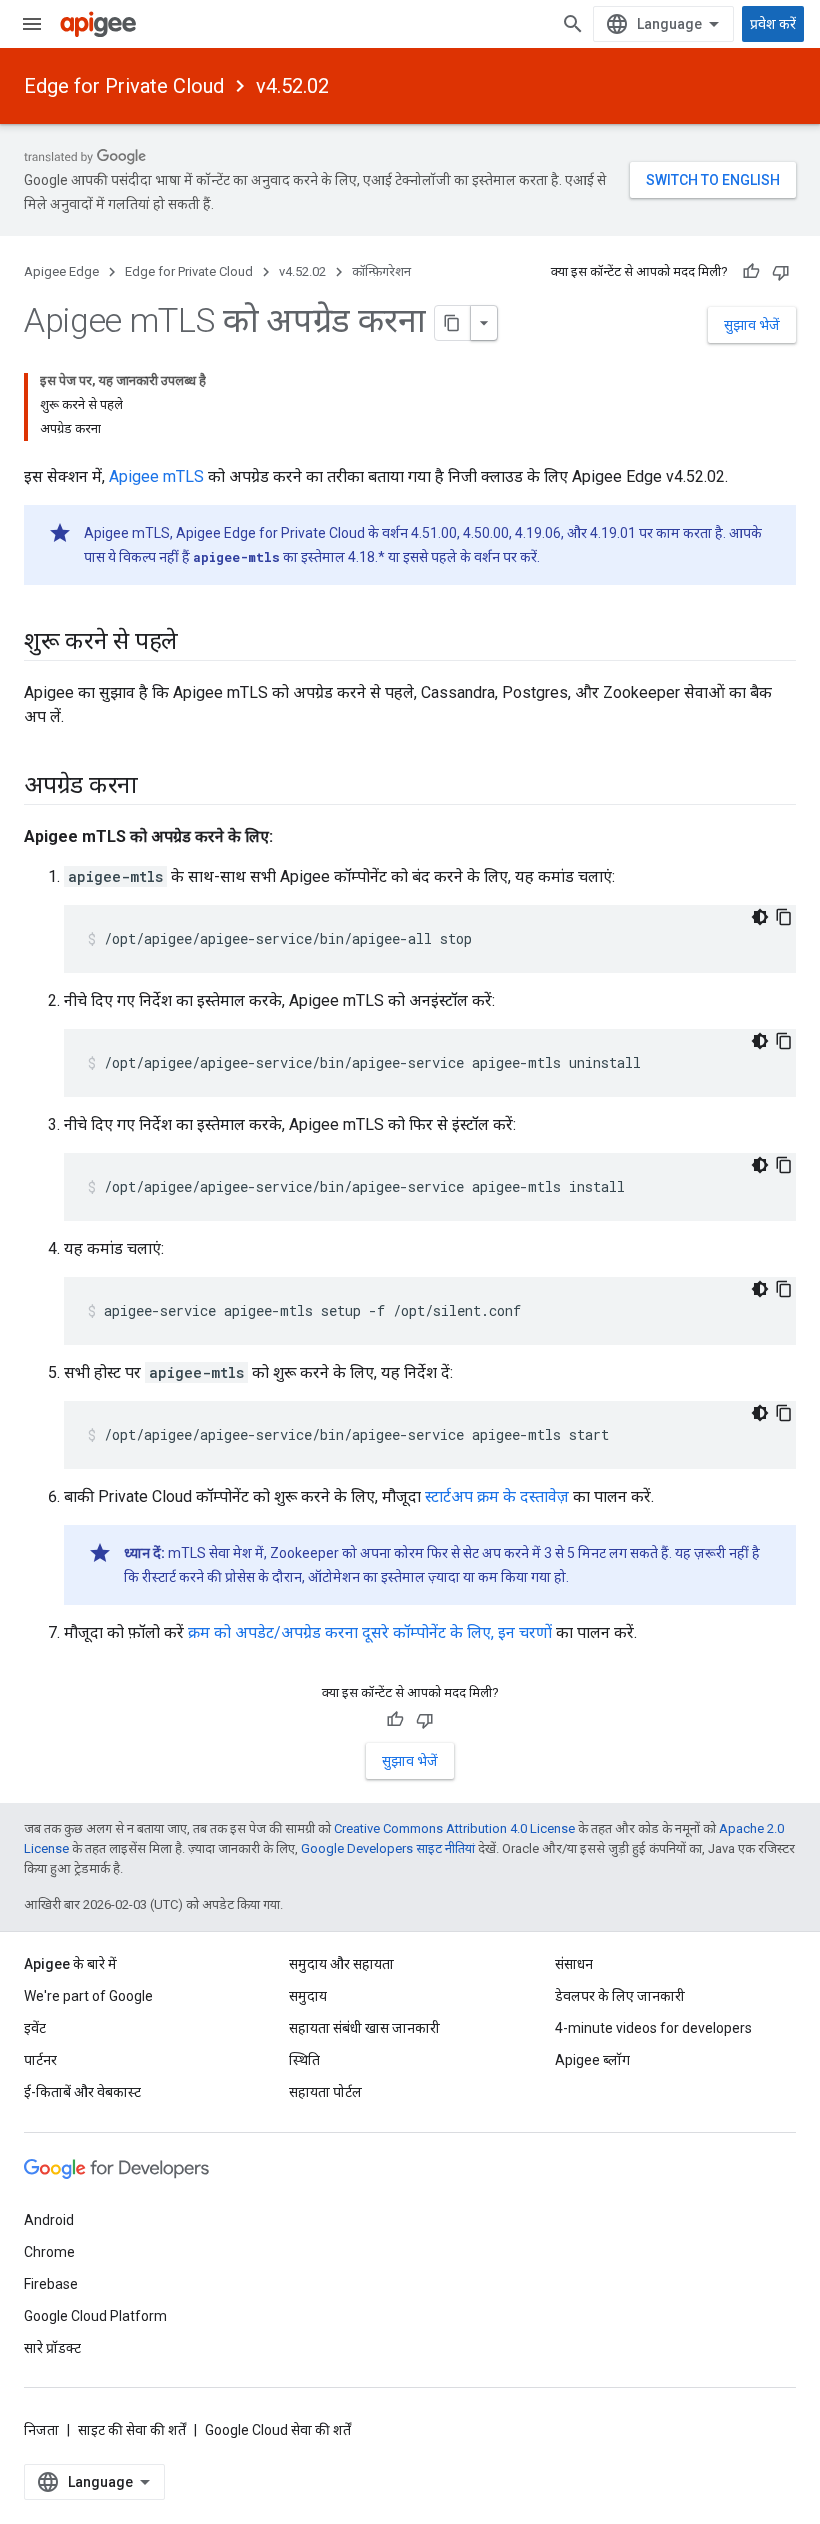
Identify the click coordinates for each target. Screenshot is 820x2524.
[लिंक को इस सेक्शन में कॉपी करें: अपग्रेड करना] (158, 787)
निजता (41, 2430)
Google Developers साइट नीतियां (388, 1848)
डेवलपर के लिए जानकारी (620, 1996)
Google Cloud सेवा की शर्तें (278, 2430)
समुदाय (308, 1996)
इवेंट (35, 2028)
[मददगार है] (751, 272)
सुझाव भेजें (752, 325)
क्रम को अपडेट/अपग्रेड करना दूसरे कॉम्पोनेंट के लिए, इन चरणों (370, 1632)
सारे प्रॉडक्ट (52, 2348)
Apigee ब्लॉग (592, 2060)
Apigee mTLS (156, 476)
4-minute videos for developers (653, 2028)
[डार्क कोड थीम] (760, 917)
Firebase (51, 2284)
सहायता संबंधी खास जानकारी (364, 2028)
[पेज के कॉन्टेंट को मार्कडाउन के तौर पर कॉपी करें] (453, 323)
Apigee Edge (61, 271)
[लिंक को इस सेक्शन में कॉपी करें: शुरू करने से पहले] (198, 643)
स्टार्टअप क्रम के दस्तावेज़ (497, 1496)
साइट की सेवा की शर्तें (132, 2430)
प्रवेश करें (773, 24)
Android (49, 2220)
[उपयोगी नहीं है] (781, 272)
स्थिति (304, 2060)
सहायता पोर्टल (325, 2092)
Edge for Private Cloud (124, 86)
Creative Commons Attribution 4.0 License (454, 1828)
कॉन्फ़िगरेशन (381, 271)
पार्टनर (40, 2060)
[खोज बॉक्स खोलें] (573, 24)
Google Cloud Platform (95, 2316)
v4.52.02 (292, 86)
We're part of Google (88, 1996)
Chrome (49, 2252)
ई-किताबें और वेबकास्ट (82, 2092)
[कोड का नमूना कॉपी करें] (784, 917)
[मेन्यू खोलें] (32, 24)
